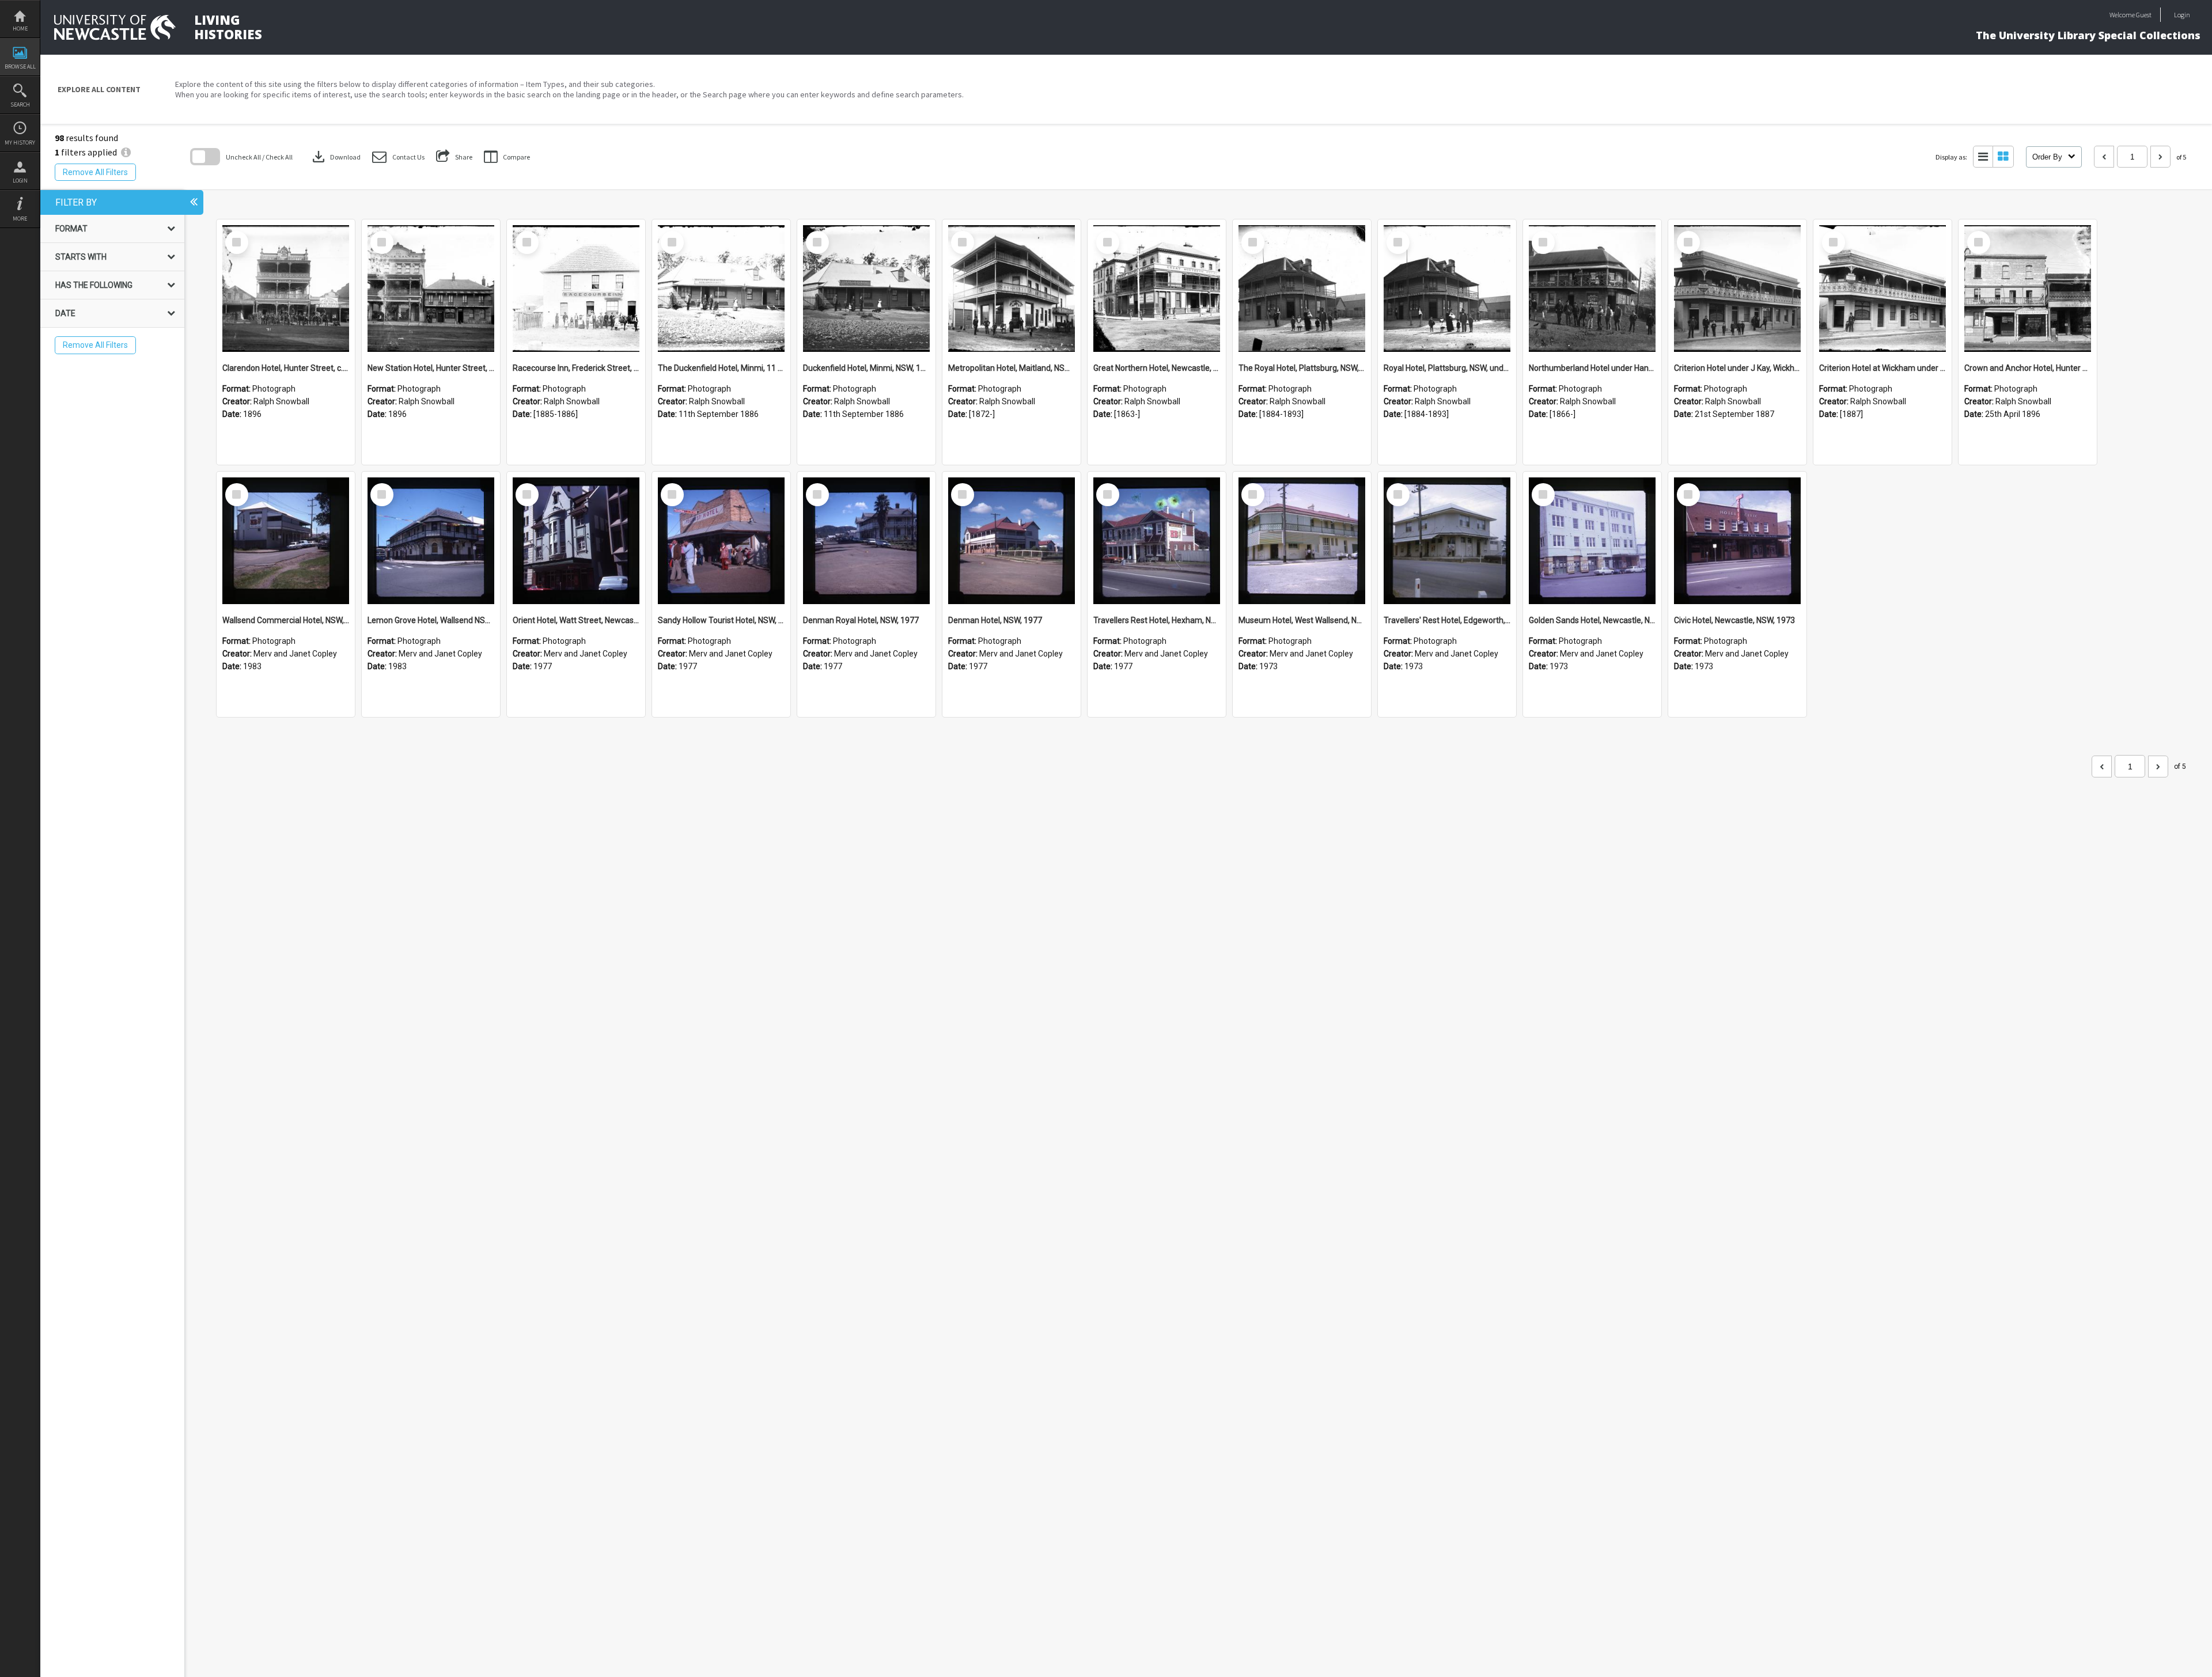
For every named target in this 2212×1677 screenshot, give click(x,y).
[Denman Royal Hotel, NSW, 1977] (866, 541)
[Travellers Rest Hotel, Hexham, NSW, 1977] (1157, 541)
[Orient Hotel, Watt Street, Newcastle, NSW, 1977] (576, 541)
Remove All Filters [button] (95, 172)
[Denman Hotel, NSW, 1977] (1012, 541)
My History (20, 143)
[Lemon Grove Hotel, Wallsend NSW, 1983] (431, 541)
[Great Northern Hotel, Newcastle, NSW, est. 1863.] (1157, 289)
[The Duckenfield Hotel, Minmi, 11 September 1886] (721, 289)
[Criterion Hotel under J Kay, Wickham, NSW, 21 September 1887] (1737, 289)
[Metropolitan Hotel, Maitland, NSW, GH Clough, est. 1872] (1012, 289)
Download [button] (335, 157)
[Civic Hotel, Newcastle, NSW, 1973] (1737, 541)
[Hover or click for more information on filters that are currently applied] (126, 152)
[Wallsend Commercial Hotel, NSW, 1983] (286, 541)
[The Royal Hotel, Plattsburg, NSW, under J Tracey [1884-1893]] (1302, 289)
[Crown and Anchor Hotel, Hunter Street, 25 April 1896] (2028, 289)
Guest (2144, 15)
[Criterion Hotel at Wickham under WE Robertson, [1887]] (1883, 289)
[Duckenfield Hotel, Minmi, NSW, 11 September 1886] (866, 289)
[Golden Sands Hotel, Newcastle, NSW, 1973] (1592, 541)
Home (20, 29)
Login (20, 181)
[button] (398, 157)
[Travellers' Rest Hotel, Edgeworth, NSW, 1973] (1447, 541)
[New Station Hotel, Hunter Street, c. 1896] (431, 289)
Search (20, 105)
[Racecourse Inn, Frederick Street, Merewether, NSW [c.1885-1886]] (576, 289)
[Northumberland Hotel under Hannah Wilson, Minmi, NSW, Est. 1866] (1592, 289)
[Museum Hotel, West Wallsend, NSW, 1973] (1302, 541)
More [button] (20, 219)
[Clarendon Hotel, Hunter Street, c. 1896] (286, 289)
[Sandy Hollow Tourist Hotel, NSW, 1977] (721, 541)
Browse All (20, 67)
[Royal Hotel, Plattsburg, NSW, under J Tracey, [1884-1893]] (1447, 289)
